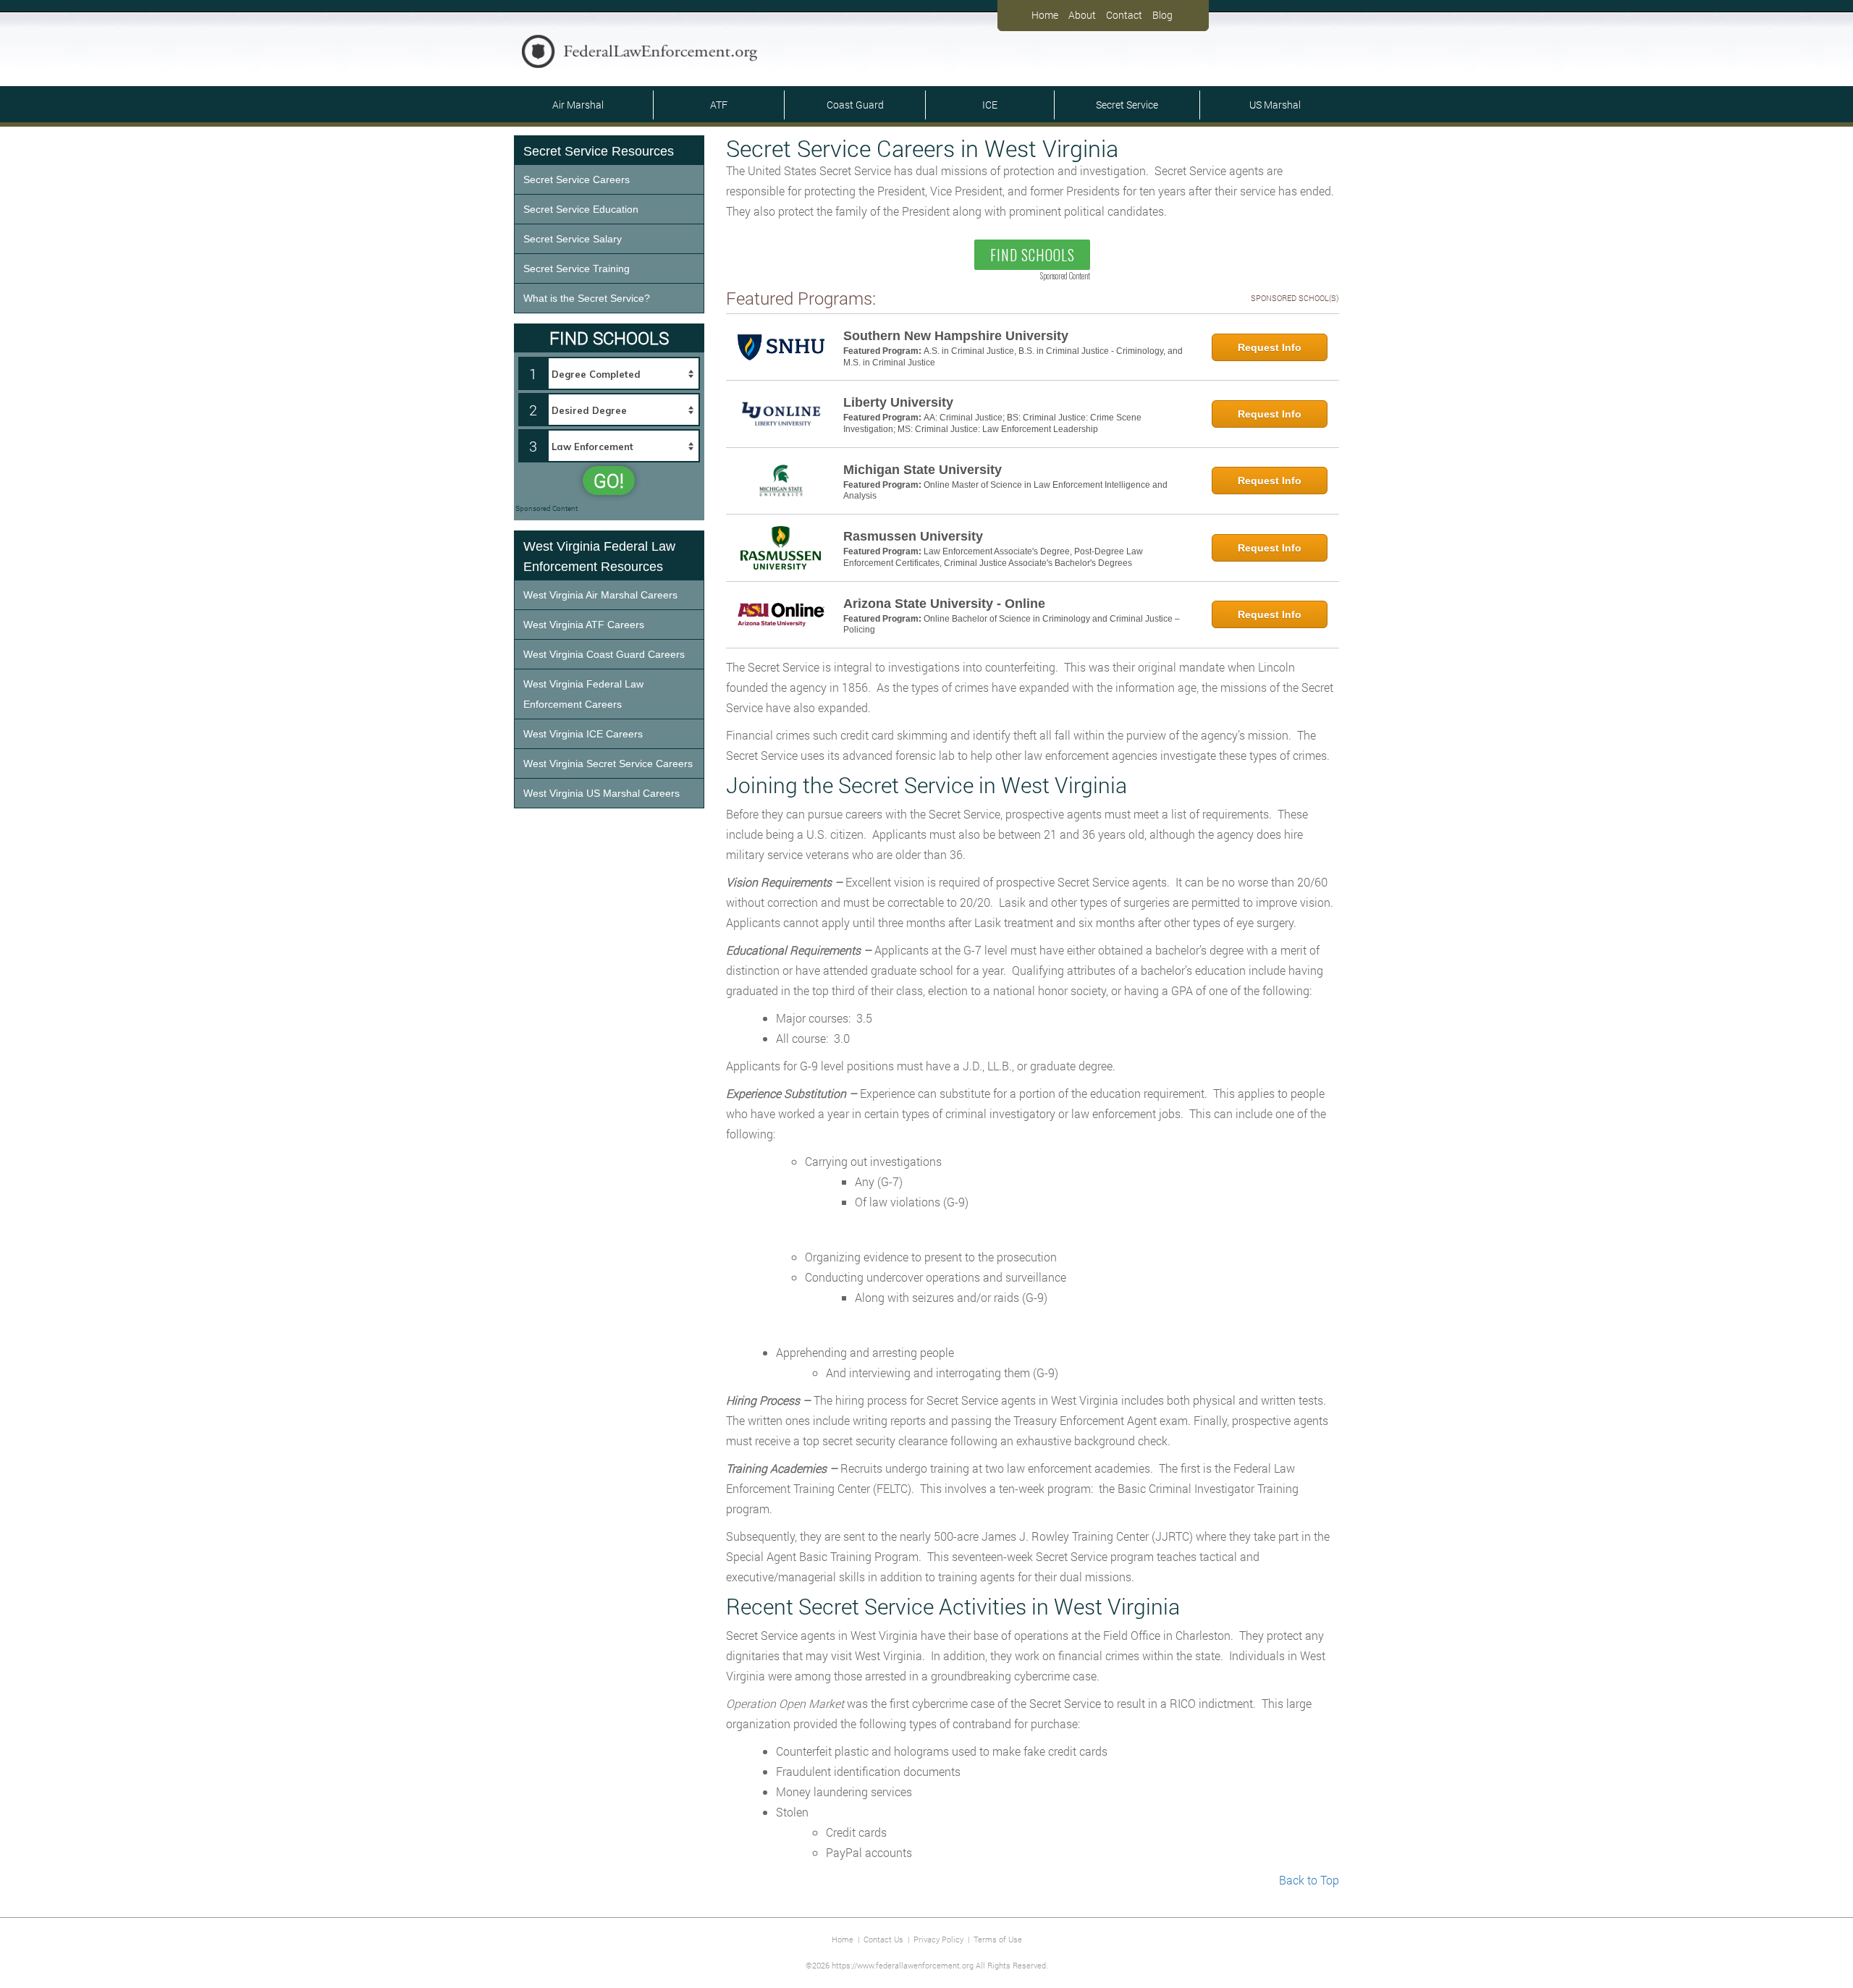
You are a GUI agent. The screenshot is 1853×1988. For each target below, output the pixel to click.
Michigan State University (923, 470)
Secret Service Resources (599, 151)
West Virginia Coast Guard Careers (604, 654)
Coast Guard (855, 105)
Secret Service (1127, 105)
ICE (990, 105)
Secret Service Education (581, 209)
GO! (609, 481)
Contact (1124, 15)
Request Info (1270, 347)
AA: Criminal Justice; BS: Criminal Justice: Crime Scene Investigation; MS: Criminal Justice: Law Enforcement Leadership (992, 423)
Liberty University (898, 402)
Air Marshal (578, 105)
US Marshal (1275, 105)
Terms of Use (998, 1939)
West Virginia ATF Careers (584, 625)
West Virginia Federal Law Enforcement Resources (599, 557)
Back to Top (1309, 1880)
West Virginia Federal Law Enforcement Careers (583, 694)
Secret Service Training (577, 268)
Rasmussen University (913, 536)
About (1082, 15)
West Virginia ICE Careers (583, 734)
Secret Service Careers (577, 179)
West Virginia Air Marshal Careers (600, 595)
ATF (719, 105)
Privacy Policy (938, 1939)
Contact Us (883, 1939)
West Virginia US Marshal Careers (602, 793)
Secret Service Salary (573, 239)
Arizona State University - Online (944, 604)
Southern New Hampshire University (956, 336)
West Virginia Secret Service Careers (608, 764)
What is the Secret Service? (587, 298)
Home (1045, 15)
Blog (1162, 15)
